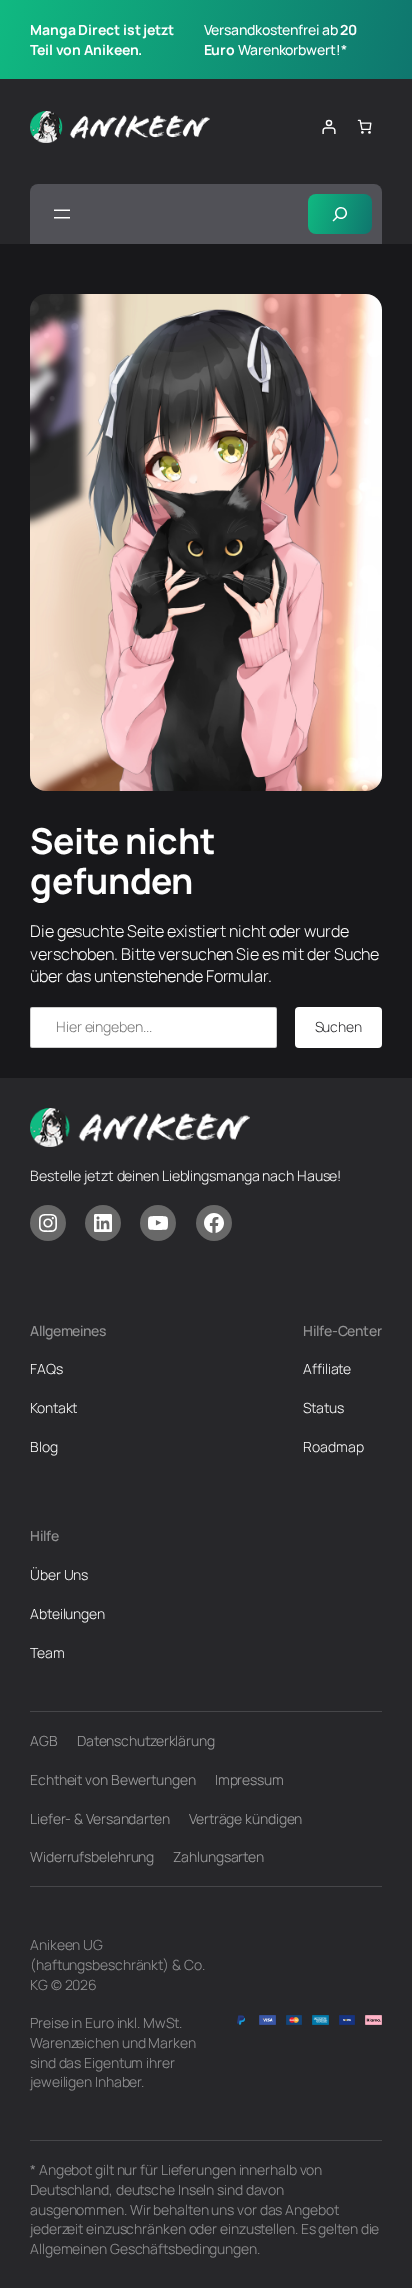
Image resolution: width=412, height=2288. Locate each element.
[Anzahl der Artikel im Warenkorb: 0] (364, 126)
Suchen (338, 1026)
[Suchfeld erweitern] (340, 214)
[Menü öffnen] (62, 214)
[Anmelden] (328, 126)
